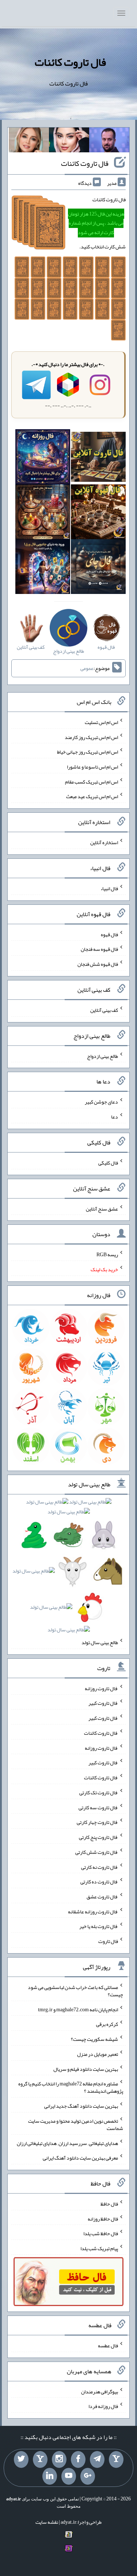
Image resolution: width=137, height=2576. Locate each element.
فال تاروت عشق (102, 1897)
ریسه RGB (107, 1254)
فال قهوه (109, 934)
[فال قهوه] (98, 513)
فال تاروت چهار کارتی (97, 1822)
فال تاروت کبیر (103, 1703)
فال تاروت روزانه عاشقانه (93, 1911)
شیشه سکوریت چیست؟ (94, 2039)
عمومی (87, 668)
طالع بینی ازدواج (102, 1056)
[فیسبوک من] (78, 2459)
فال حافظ (109, 2204)
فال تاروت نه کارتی (100, 1867)
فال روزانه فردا (103, 2406)
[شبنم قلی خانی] (29, 141)
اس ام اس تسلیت (101, 722)
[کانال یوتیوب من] (69, 2476)
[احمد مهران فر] (109, 141)
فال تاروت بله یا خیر (99, 1926)
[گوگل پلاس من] (88, 2476)
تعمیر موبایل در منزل (98, 2054)
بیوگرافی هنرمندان (100, 2391)
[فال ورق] (43, 568)
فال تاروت (108, 1941)
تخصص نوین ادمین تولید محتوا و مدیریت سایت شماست (76, 2125)
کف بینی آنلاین (104, 1010)
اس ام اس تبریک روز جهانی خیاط (87, 752)
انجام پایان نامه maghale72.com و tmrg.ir (78, 2009)
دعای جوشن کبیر (101, 1102)
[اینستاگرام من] (59, 2459)
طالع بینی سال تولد (100, 1642)
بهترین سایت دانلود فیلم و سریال (86, 2069)
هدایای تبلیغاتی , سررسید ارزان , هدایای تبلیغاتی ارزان (67, 2143)
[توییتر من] (21, 2459)
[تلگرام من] (97, 2459)
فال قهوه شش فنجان (98, 964)
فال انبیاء (109, 888)
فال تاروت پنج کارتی (98, 1837)
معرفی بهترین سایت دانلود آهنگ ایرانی (80, 2158)
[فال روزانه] (43, 458)
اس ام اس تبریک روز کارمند (91, 737)
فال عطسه (108, 2346)
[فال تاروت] (98, 458)
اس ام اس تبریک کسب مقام (92, 781)
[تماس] (40, 2459)
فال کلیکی (108, 1163)
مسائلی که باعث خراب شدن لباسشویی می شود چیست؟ (75, 1991)
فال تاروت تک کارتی (99, 1792)
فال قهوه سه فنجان (99, 949)
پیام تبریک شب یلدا (99, 2248)
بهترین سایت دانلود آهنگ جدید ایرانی (81, 2106)
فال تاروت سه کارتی (98, 1807)
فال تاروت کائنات (70, 62)
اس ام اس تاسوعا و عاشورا (92, 767)
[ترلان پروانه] (69, 141)
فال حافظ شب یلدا (101, 2233)
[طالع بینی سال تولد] (69, 1568)
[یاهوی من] (116, 2459)
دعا (115, 1117)
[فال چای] (98, 568)
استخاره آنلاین (104, 842)
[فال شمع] (43, 513)
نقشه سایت (47, 2522)
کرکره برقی (107, 2024)
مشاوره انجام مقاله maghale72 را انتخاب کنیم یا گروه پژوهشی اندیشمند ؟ (71, 2087)
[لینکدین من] (50, 2476)
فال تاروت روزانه (101, 1688)
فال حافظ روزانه (103, 2218)
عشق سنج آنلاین (102, 1208)
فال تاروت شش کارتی (97, 1852)
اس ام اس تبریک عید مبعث (92, 796)
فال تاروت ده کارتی (99, 1882)
